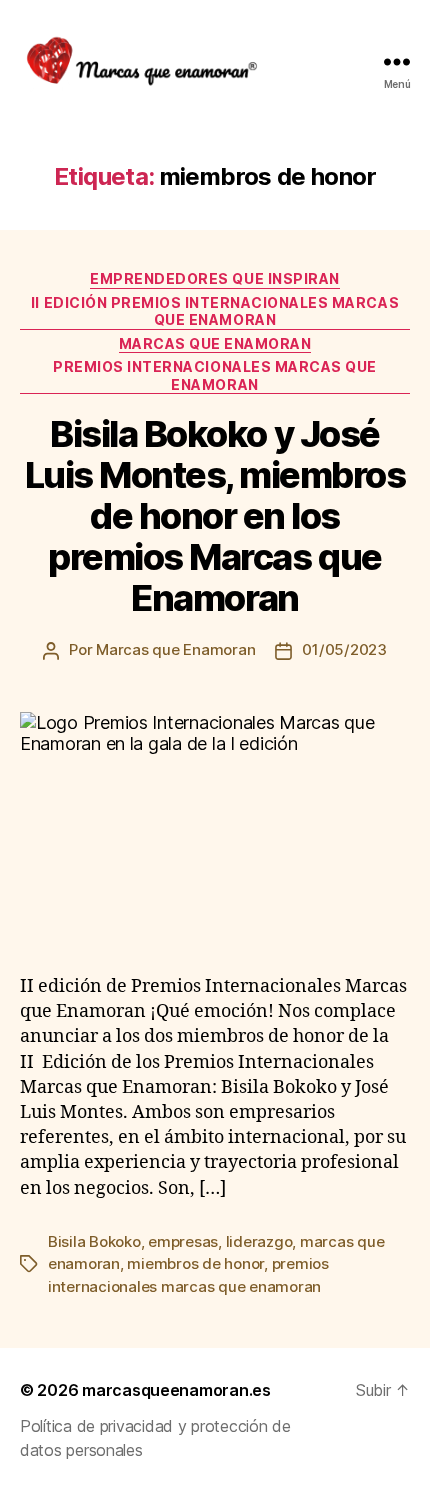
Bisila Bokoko (94, 1241)
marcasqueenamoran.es (176, 1390)
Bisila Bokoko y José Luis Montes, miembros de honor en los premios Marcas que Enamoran (215, 516)
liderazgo (259, 1241)
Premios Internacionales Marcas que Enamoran (214, 375)
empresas (183, 1241)
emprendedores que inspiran (214, 278)
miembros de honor (195, 1263)
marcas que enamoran (215, 343)
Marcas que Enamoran (175, 649)
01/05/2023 (344, 649)
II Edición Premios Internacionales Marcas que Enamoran (215, 311)
